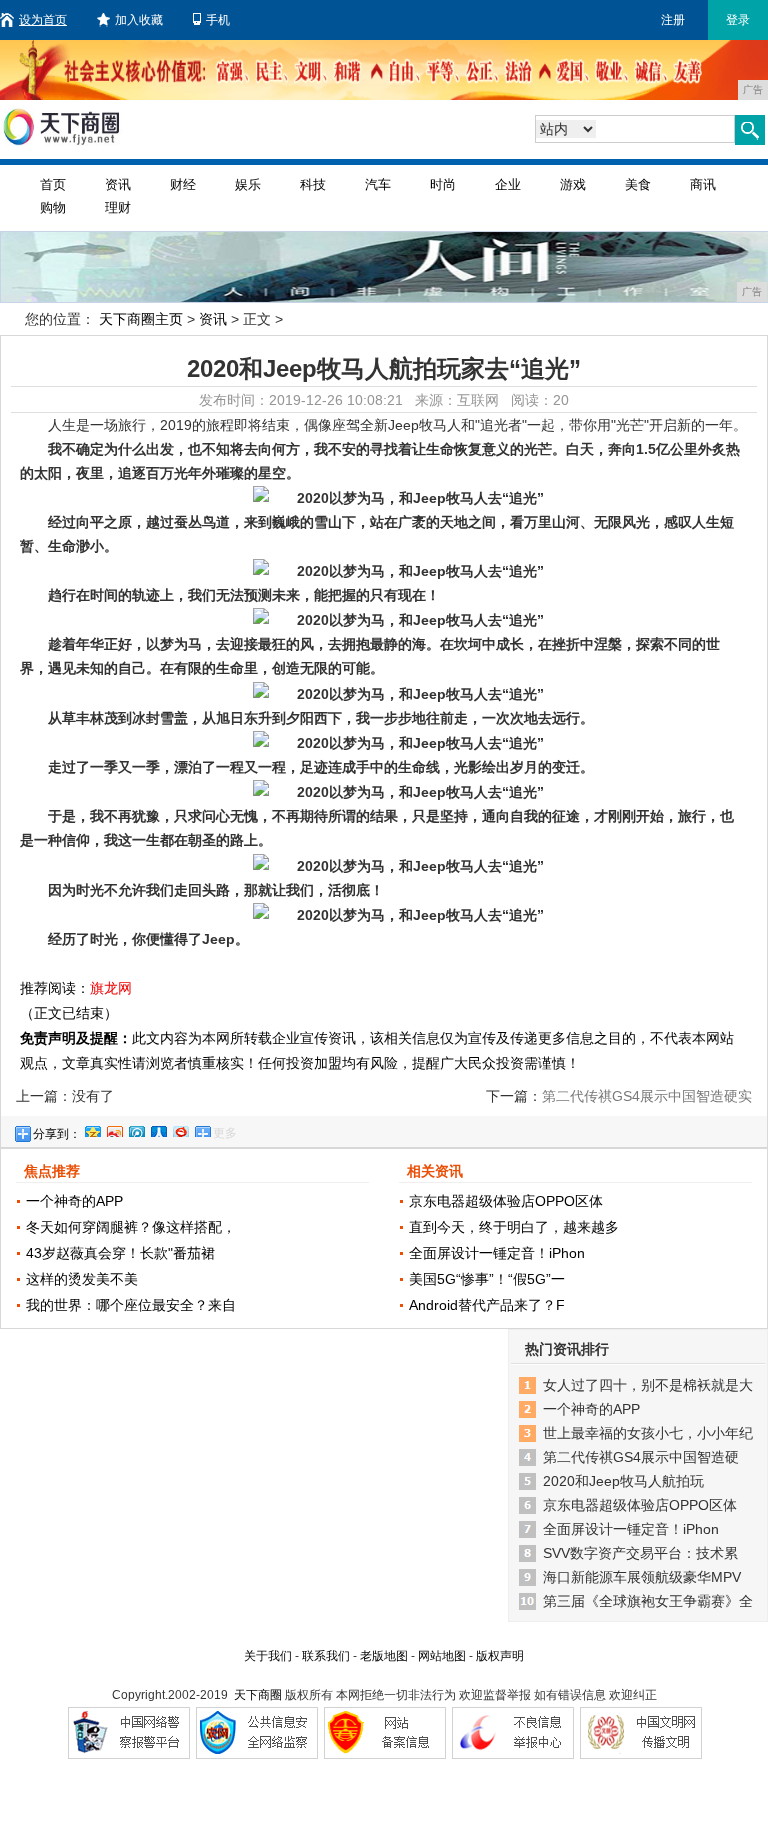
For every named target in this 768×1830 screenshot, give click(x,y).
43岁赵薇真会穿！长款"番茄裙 (120, 1253)
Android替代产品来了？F (487, 1305)
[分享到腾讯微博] (136, 1129)
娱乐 (248, 184)
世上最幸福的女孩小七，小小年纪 (648, 1433)
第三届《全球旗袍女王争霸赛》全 (648, 1601)
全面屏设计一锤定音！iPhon (497, 1253)
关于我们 (268, 1656)
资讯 (118, 184)
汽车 (378, 184)
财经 (183, 184)
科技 (313, 184)
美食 (638, 184)
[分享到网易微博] (180, 1129)
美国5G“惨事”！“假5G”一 (487, 1279)
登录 (738, 20)
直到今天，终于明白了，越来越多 (514, 1227)
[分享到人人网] (158, 1129)
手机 (218, 20)
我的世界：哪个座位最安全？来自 (131, 1305)
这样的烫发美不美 (82, 1279)
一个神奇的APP (74, 1201)
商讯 (703, 184)
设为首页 (43, 20)
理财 (118, 207)
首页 (53, 184)
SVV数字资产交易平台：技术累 (640, 1553)
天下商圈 (258, 1695)
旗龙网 (111, 988)
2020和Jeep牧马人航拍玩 (623, 1481)
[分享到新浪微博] (114, 1129)
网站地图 (442, 1656)
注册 (673, 20)
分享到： (57, 1134)
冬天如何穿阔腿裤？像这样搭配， (131, 1227)
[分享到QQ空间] (92, 1129)
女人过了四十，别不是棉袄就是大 (648, 1385)
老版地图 (384, 1656)
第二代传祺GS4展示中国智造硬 (641, 1457)
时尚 (443, 184)
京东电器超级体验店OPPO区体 (506, 1201)
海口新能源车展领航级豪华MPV (642, 1577)
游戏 (573, 184)
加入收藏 (139, 20)
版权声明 (500, 1656)
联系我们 (326, 1656)
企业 (508, 184)
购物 (53, 207)
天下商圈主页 (141, 319)
